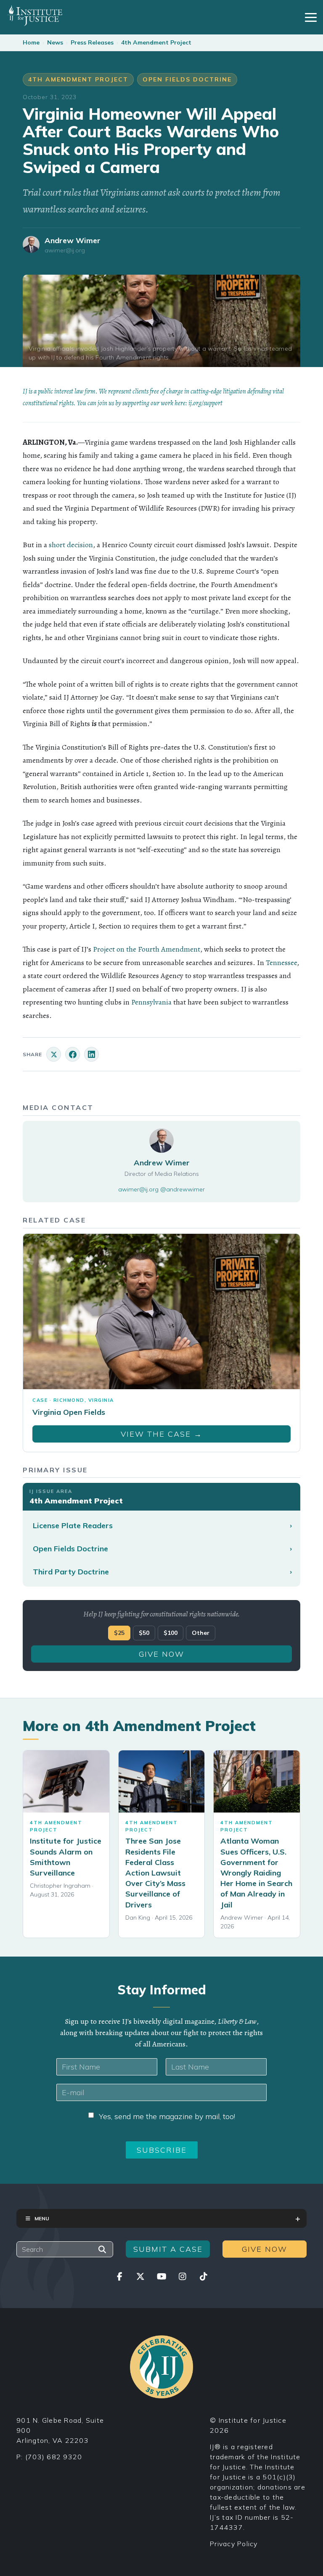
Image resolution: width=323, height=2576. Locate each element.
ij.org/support (205, 403)
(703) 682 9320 (54, 2457)
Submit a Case (168, 2249)
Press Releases (92, 42)
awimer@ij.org (65, 251)
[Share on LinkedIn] (91, 1054)
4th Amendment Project (156, 42)
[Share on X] (54, 1054)
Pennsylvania (151, 1002)
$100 (171, 1633)
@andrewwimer (183, 1189)
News (55, 42)
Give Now (161, 1654)
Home (31, 42)
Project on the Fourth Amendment (147, 949)
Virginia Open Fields (69, 1412)
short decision (71, 545)
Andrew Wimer (73, 240)
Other (201, 1633)
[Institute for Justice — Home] (35, 16)
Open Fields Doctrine (187, 79)
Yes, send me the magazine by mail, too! (167, 2116)
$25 (119, 1633)
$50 (144, 1633)
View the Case (161, 1434)
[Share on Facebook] (73, 1054)
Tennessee (281, 963)
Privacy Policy (234, 2544)
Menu (42, 2218)
